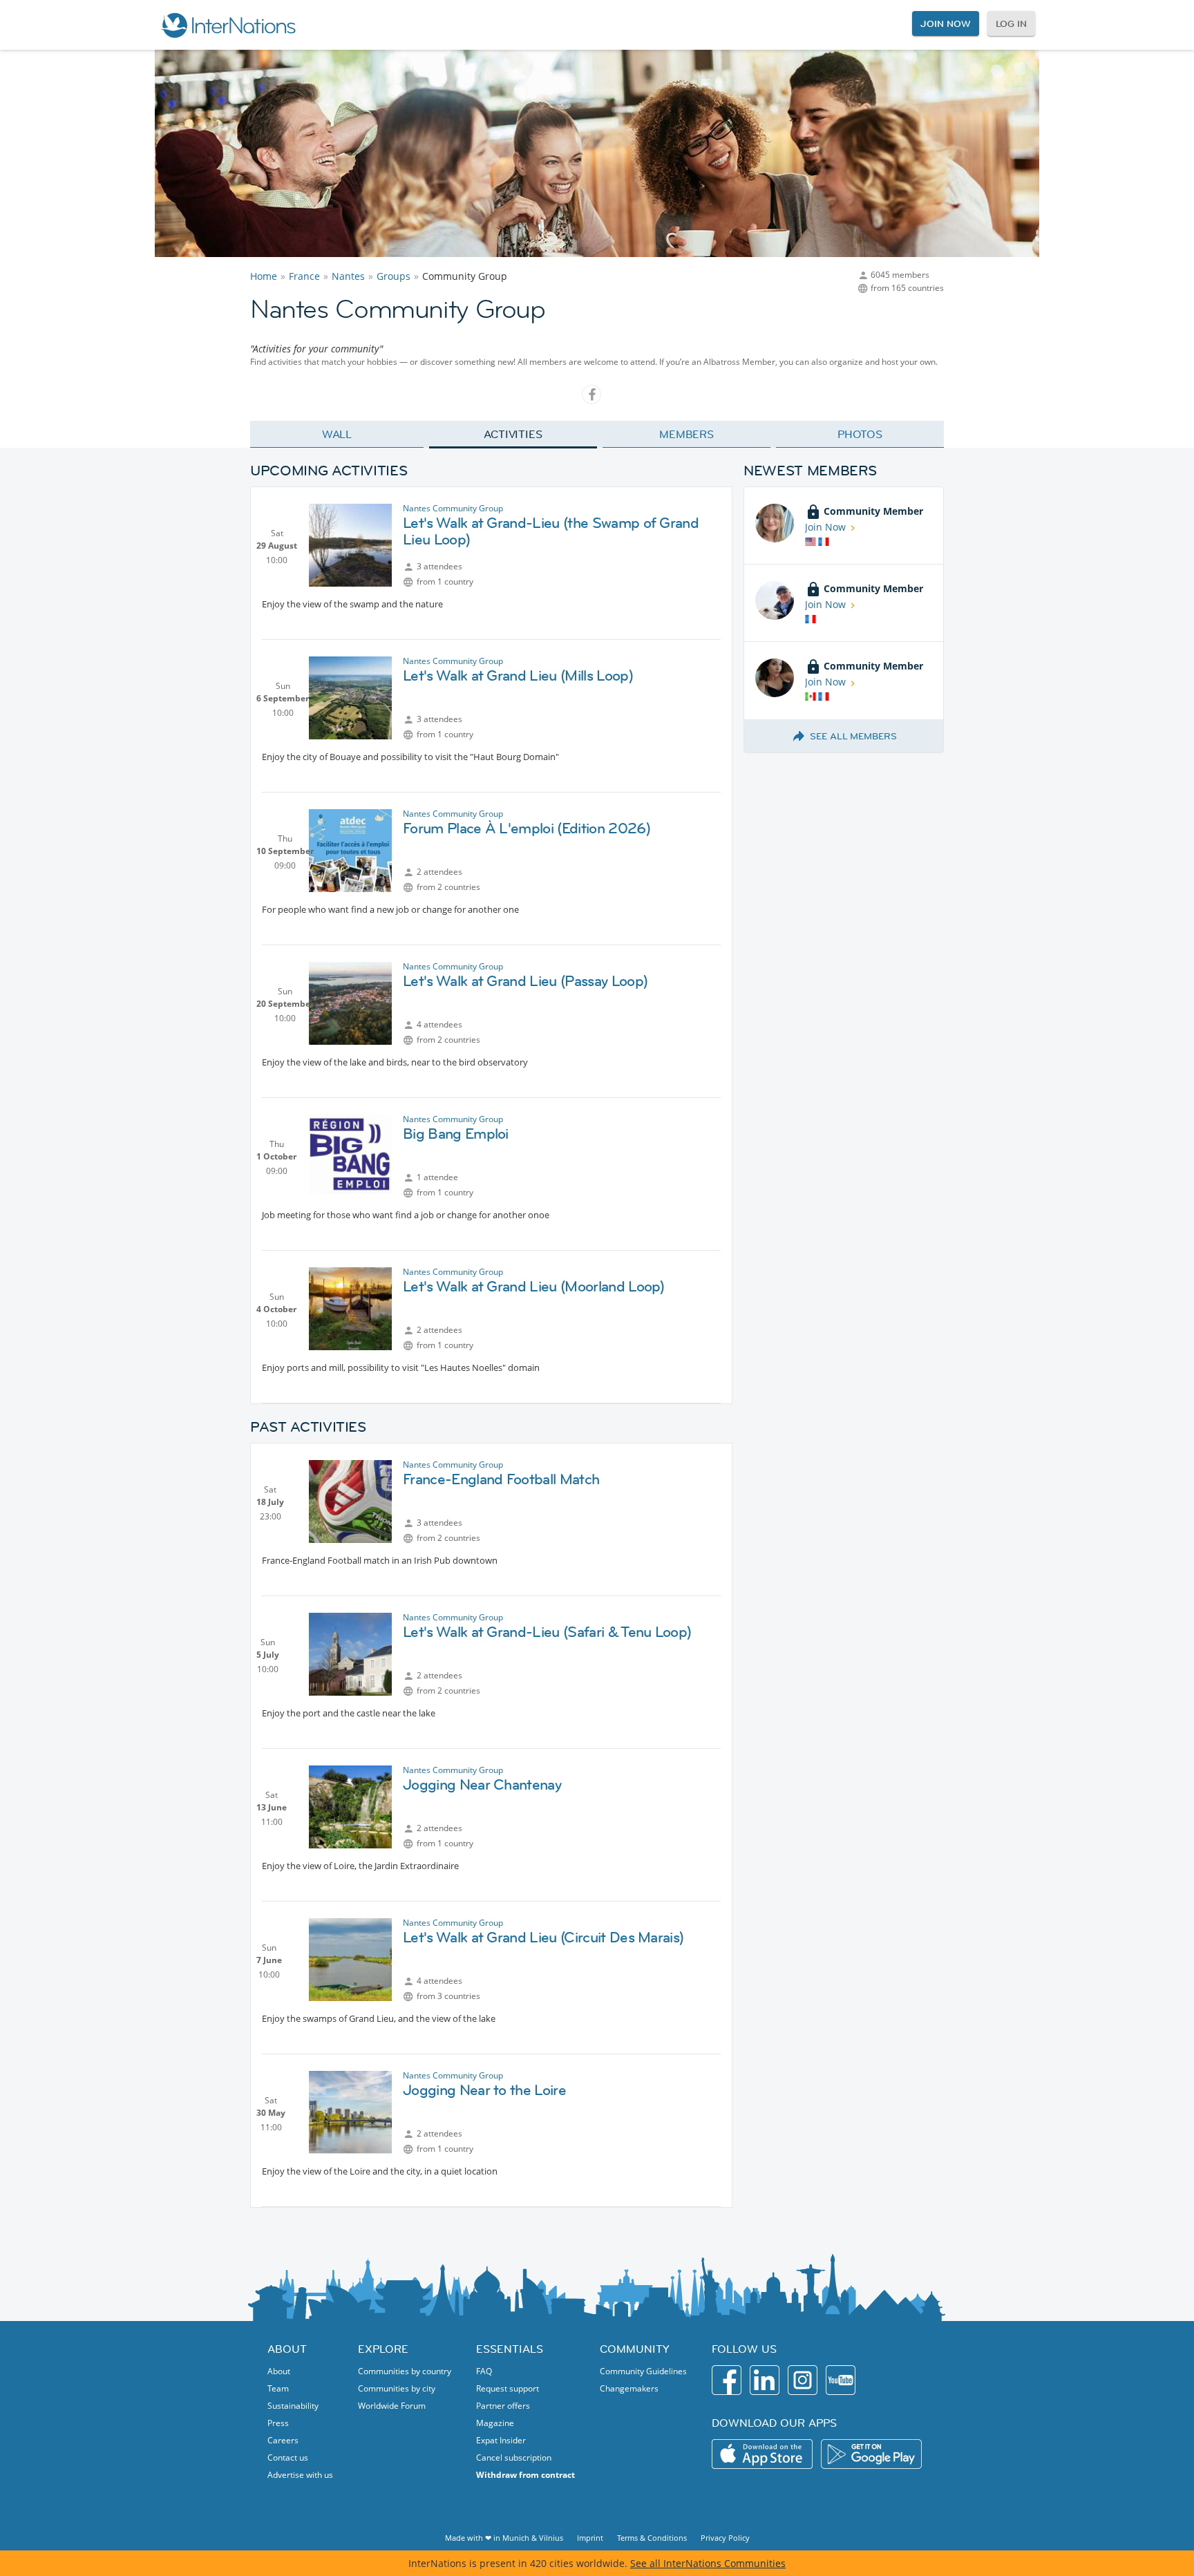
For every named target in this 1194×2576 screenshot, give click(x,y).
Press (278, 2423)
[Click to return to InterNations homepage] (228, 25)
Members (686, 434)
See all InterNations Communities (708, 2563)
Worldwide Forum (392, 2406)
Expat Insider (501, 2440)
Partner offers (503, 2406)
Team (278, 2388)
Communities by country (405, 2371)
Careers (283, 2440)
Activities (513, 434)
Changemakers (629, 2388)
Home (264, 276)
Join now (945, 23)
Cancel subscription (514, 2457)
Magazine (495, 2423)
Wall (337, 434)
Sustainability (293, 2406)
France (304, 276)
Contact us (288, 2457)
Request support (508, 2388)
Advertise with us (300, 2475)
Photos (860, 434)
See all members (853, 736)
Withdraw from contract (525, 2475)
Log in (1011, 23)
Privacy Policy (725, 2538)
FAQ (484, 2371)
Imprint (590, 2538)
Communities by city (397, 2388)
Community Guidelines (643, 2371)
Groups (394, 276)
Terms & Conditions (652, 2538)
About (279, 2371)
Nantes (348, 276)
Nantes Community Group (453, 508)
